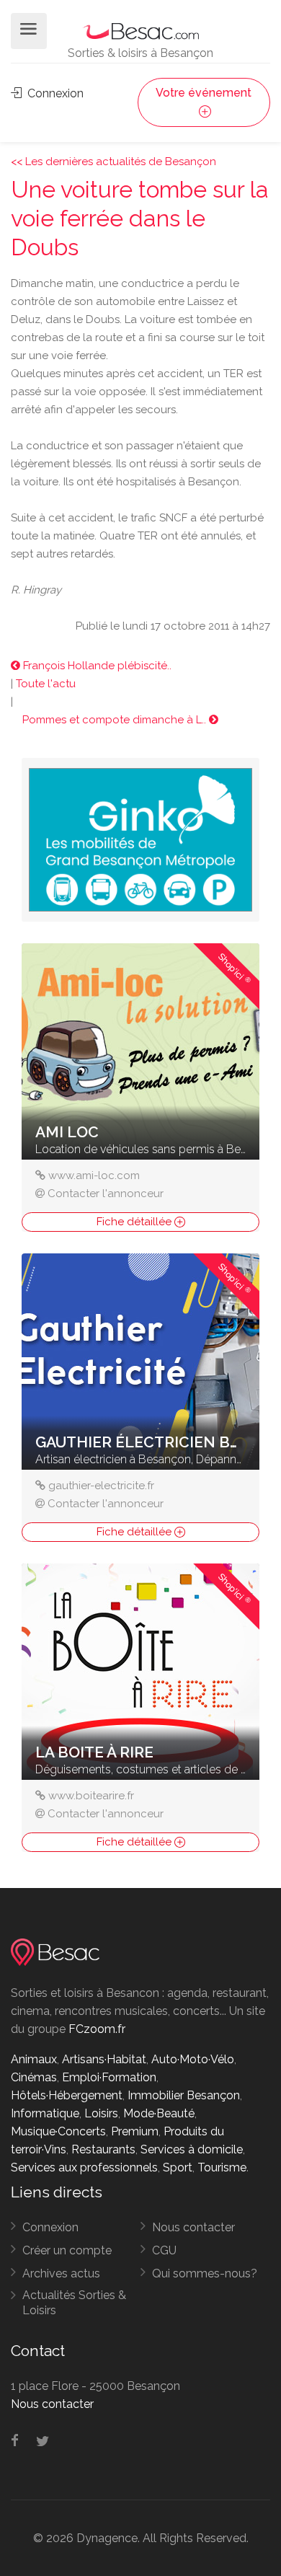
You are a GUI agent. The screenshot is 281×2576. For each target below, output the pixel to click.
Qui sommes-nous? (205, 2273)
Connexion (54, 93)
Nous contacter (193, 2227)
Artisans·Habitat (104, 2059)
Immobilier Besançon (184, 2095)
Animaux (34, 2059)
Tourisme (222, 2167)
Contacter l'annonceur (106, 1194)
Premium (135, 2131)
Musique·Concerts (58, 2131)
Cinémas (34, 2077)
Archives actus (61, 2273)
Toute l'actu (46, 684)
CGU (164, 2250)
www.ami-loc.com (94, 1175)
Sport (178, 2167)
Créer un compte (67, 2250)
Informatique (45, 2113)
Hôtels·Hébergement (67, 2095)
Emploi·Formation (109, 2077)
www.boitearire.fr (91, 1796)
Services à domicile (192, 2149)
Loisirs (101, 2113)
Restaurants (103, 2149)
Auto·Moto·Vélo (193, 2059)
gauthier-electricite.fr (101, 1486)
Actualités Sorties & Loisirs (74, 2303)
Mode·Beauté (159, 2113)
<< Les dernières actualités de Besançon (113, 162)
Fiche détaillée (135, 1222)
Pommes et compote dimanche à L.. (116, 720)
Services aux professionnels (84, 2167)
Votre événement (204, 93)
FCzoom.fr (97, 2029)
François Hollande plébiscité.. (96, 666)
